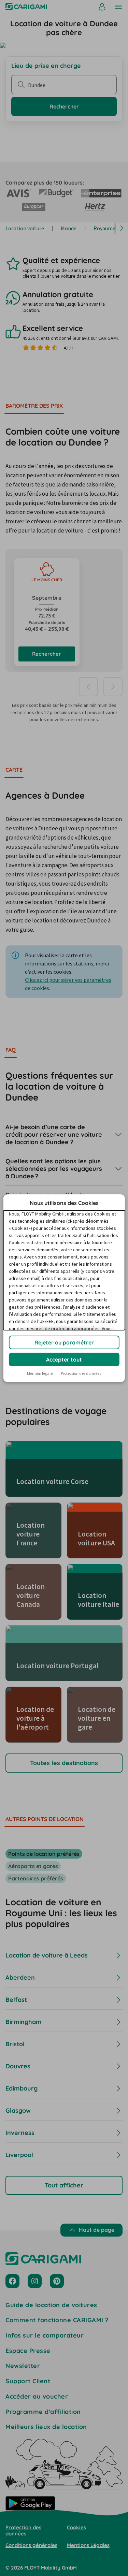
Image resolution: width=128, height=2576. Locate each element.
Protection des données (81, 1373)
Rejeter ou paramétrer (64, 1342)
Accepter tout (64, 1359)
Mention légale (40, 1373)
